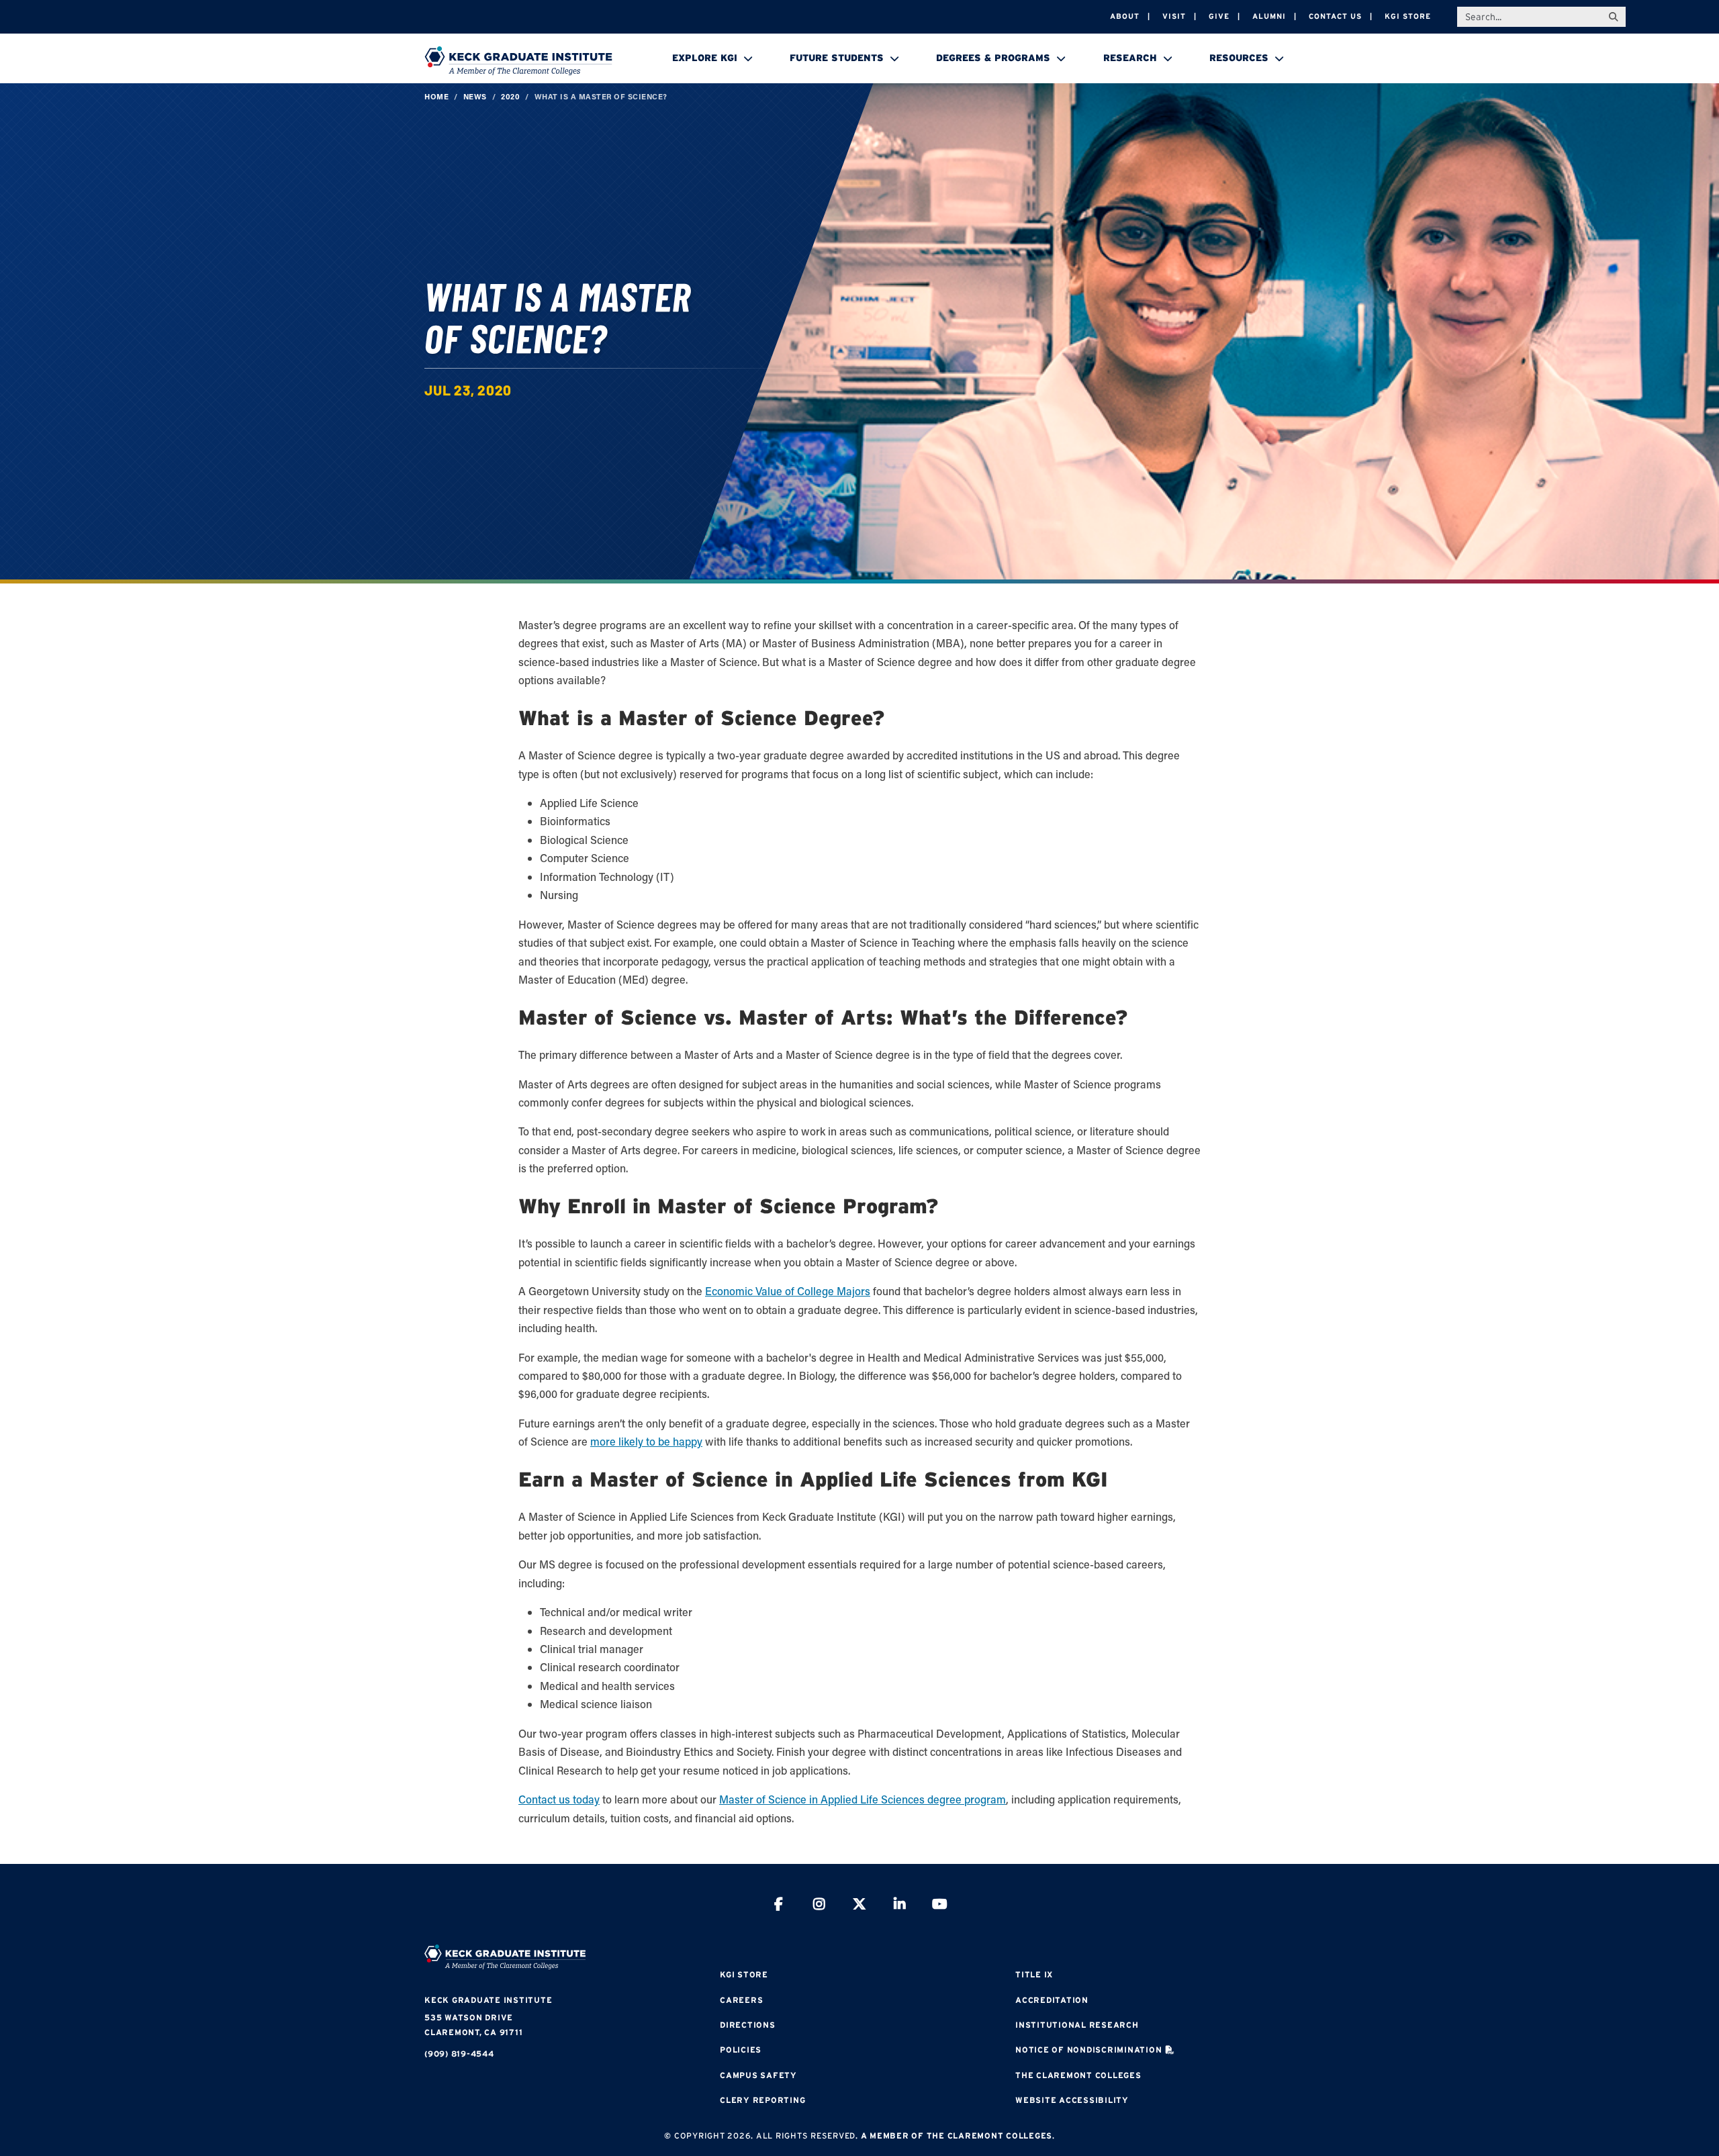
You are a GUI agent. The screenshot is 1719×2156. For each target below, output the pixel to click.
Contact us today (559, 1799)
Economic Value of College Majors (788, 1291)
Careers (741, 2000)
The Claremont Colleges (1078, 2075)
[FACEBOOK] (779, 1906)
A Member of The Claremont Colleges (957, 2136)
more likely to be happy (646, 1441)
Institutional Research (1077, 2025)
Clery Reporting (762, 2100)
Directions (748, 2025)
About (1125, 16)
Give (1219, 16)
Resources (1239, 58)
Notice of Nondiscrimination (1088, 2050)
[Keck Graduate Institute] (518, 60)
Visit (1174, 16)
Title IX (1034, 1974)
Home (436, 96)
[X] (859, 1906)
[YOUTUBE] (940, 1906)
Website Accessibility (1072, 2100)
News (475, 96)
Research (1130, 58)
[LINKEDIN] (900, 1906)
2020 (510, 96)
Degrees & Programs (993, 58)
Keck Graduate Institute (488, 2000)
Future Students (837, 58)
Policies (741, 2050)
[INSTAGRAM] (819, 1906)
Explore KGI (705, 58)
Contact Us (1335, 16)
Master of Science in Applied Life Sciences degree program (863, 1799)
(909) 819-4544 (459, 2054)
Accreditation (1052, 2000)
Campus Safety (758, 2075)
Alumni (1269, 16)
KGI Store (1408, 16)
